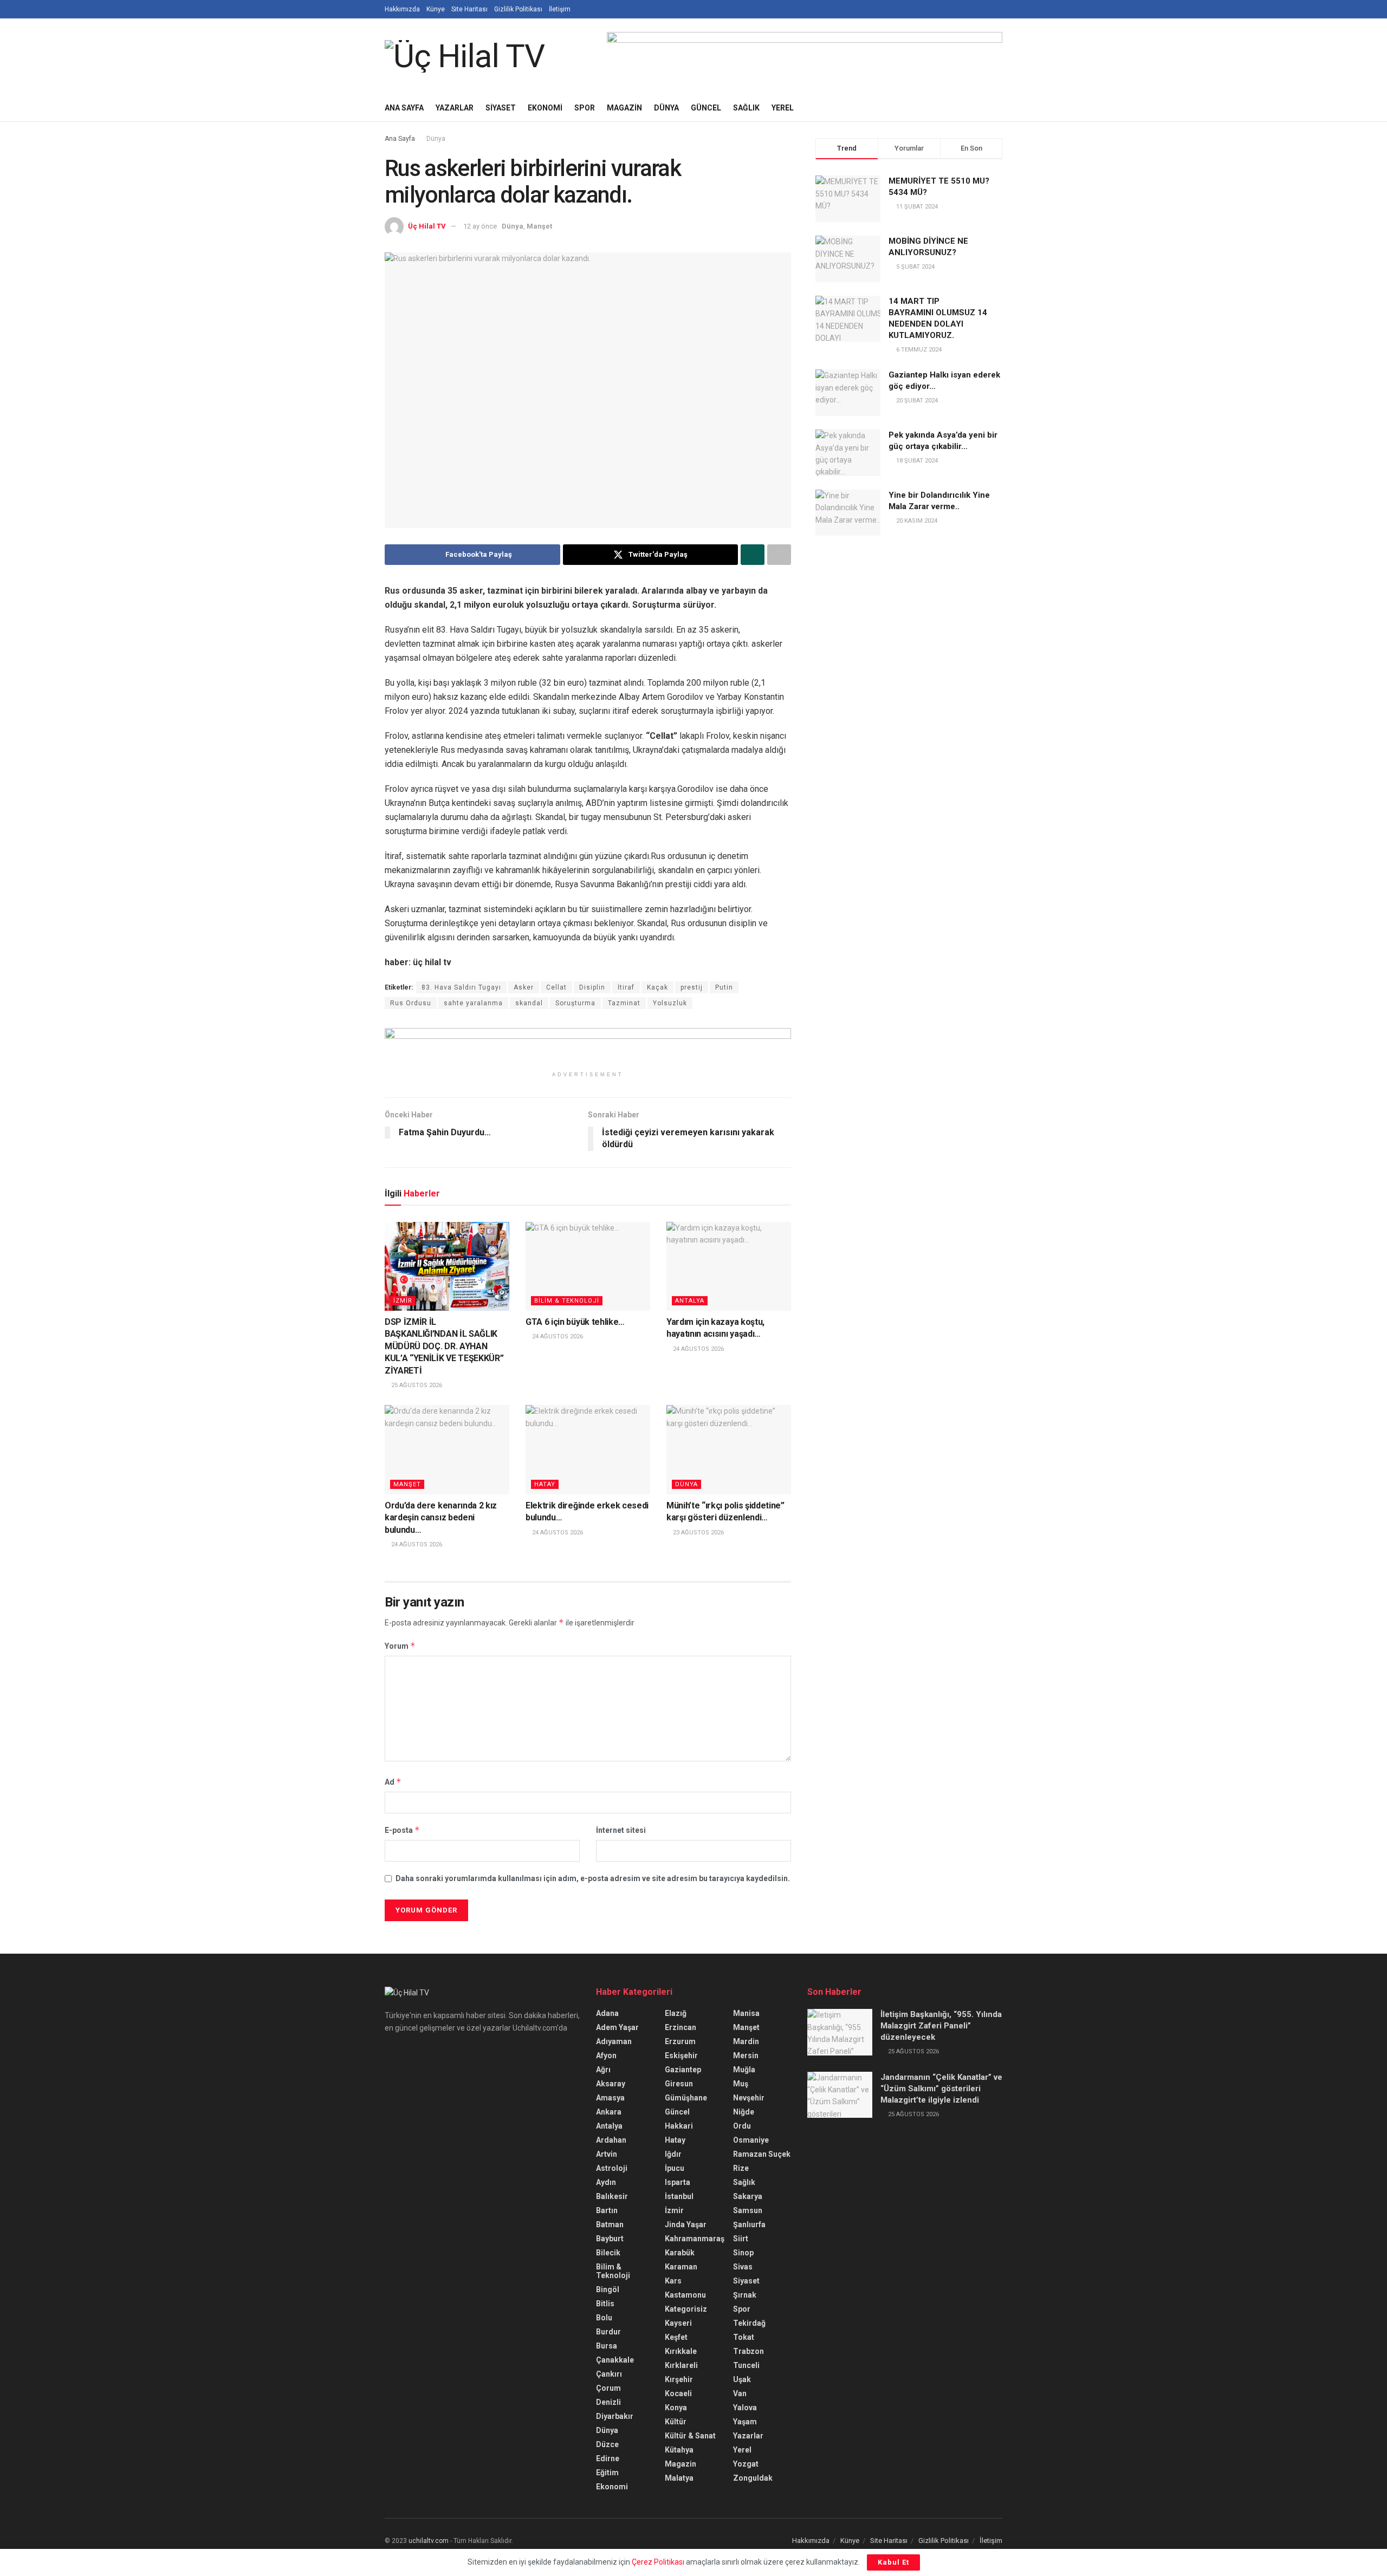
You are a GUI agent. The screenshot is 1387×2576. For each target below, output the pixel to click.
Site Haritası (469, 9)
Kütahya (679, 2450)
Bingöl (608, 2289)
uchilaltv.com (429, 2541)
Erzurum (680, 2041)
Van (740, 2393)
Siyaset (501, 108)
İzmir (403, 1301)
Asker (524, 987)
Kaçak (657, 987)
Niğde (744, 2112)
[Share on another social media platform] (779, 555)
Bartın (607, 2210)
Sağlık (746, 108)
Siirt (741, 2239)
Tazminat (624, 1003)
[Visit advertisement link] (805, 56)
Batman (610, 2224)
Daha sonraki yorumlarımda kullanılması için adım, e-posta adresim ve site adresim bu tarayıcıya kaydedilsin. (593, 1878)
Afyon (606, 2055)
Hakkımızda (402, 9)
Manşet (539, 226)
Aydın (606, 2182)
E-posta (402, 1830)
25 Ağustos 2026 (416, 1385)
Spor (585, 108)
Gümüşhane (686, 2098)
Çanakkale (615, 2360)
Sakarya (748, 2196)
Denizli (608, 2402)
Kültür (676, 2422)
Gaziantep (683, 2070)
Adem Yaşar (617, 2027)
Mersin (746, 2055)
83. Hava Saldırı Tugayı (461, 987)
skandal (529, 1003)
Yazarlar (455, 108)
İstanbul (679, 2196)
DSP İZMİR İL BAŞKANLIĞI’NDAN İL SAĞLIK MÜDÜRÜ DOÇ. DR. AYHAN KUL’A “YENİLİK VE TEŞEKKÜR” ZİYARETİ (444, 1346)
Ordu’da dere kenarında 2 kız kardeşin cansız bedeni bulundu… (441, 1518)
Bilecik (608, 2253)
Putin (724, 987)
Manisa (746, 2013)
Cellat (556, 987)
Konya (676, 2408)
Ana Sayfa (404, 108)
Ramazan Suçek (762, 2154)
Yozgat (746, 2464)
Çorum (608, 2388)
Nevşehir (749, 2098)
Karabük (680, 2253)
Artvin (607, 2154)
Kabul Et (893, 2562)
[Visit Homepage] (465, 56)
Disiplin (592, 987)
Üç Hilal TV (427, 226)
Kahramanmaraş (695, 2239)
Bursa (607, 2346)
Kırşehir (679, 2379)
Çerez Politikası (658, 2562)
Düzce (607, 2444)
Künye (436, 9)
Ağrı (603, 2070)
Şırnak (745, 2295)
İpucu (675, 2168)
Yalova (745, 2408)
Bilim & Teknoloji (567, 1301)
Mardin (746, 2041)
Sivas (743, 2267)
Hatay (545, 1484)
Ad (393, 1782)
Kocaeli (678, 2393)
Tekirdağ (749, 2323)
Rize (741, 2168)
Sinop (743, 2253)
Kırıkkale (681, 2351)
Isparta (678, 2182)
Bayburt (610, 2239)
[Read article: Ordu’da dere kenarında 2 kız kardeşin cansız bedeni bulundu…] (447, 1449)
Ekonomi (545, 108)
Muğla (744, 2070)
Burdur (608, 2332)
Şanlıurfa (749, 2224)
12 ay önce (480, 226)
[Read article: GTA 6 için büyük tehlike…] (588, 1266)
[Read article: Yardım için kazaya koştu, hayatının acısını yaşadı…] (729, 1266)
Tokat (744, 2337)
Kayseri (678, 2323)
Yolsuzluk (670, 1003)
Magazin (624, 108)
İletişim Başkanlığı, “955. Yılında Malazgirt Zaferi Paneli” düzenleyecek (941, 2026)
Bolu (604, 2318)
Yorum (400, 1646)
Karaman (681, 2267)
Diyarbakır (615, 2416)
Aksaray (611, 2084)
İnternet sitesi (621, 1830)
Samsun (748, 2210)
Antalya (690, 1301)
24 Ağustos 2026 (557, 1336)
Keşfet (676, 2337)
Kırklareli (681, 2365)
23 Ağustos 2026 (698, 1533)
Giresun (679, 2084)
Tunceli (746, 2365)
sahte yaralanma (473, 1003)
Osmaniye (751, 2140)
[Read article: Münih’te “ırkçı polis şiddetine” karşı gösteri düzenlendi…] (729, 1449)
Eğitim (607, 2473)
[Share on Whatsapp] (753, 555)
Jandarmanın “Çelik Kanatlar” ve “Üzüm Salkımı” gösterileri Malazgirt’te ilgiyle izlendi (941, 2089)
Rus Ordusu (411, 1003)
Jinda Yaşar (686, 2224)
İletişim (560, 9)
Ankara (609, 2112)
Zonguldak (753, 2478)
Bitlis (605, 2304)
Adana (607, 2013)
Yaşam (745, 2422)
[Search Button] (998, 108)
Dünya (666, 108)
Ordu (742, 2126)
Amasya (610, 2098)
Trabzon (748, 2351)
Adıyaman (614, 2041)
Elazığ (676, 2013)
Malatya (679, 2478)
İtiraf (626, 987)
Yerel (783, 108)
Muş (741, 2084)
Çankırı (609, 2374)
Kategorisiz (686, 2309)
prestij (692, 987)
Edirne (608, 2458)
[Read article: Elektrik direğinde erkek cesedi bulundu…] (588, 1449)
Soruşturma (575, 1003)
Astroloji (612, 2168)
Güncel (706, 108)
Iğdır (673, 2154)
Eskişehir (681, 2055)
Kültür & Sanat (690, 2436)
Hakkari (679, 2126)
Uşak (742, 2379)
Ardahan (611, 2140)
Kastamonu (685, 2295)
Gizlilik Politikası (518, 9)
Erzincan (680, 2027)
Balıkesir (612, 2196)
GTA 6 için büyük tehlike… (575, 1322)
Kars (673, 2281)
